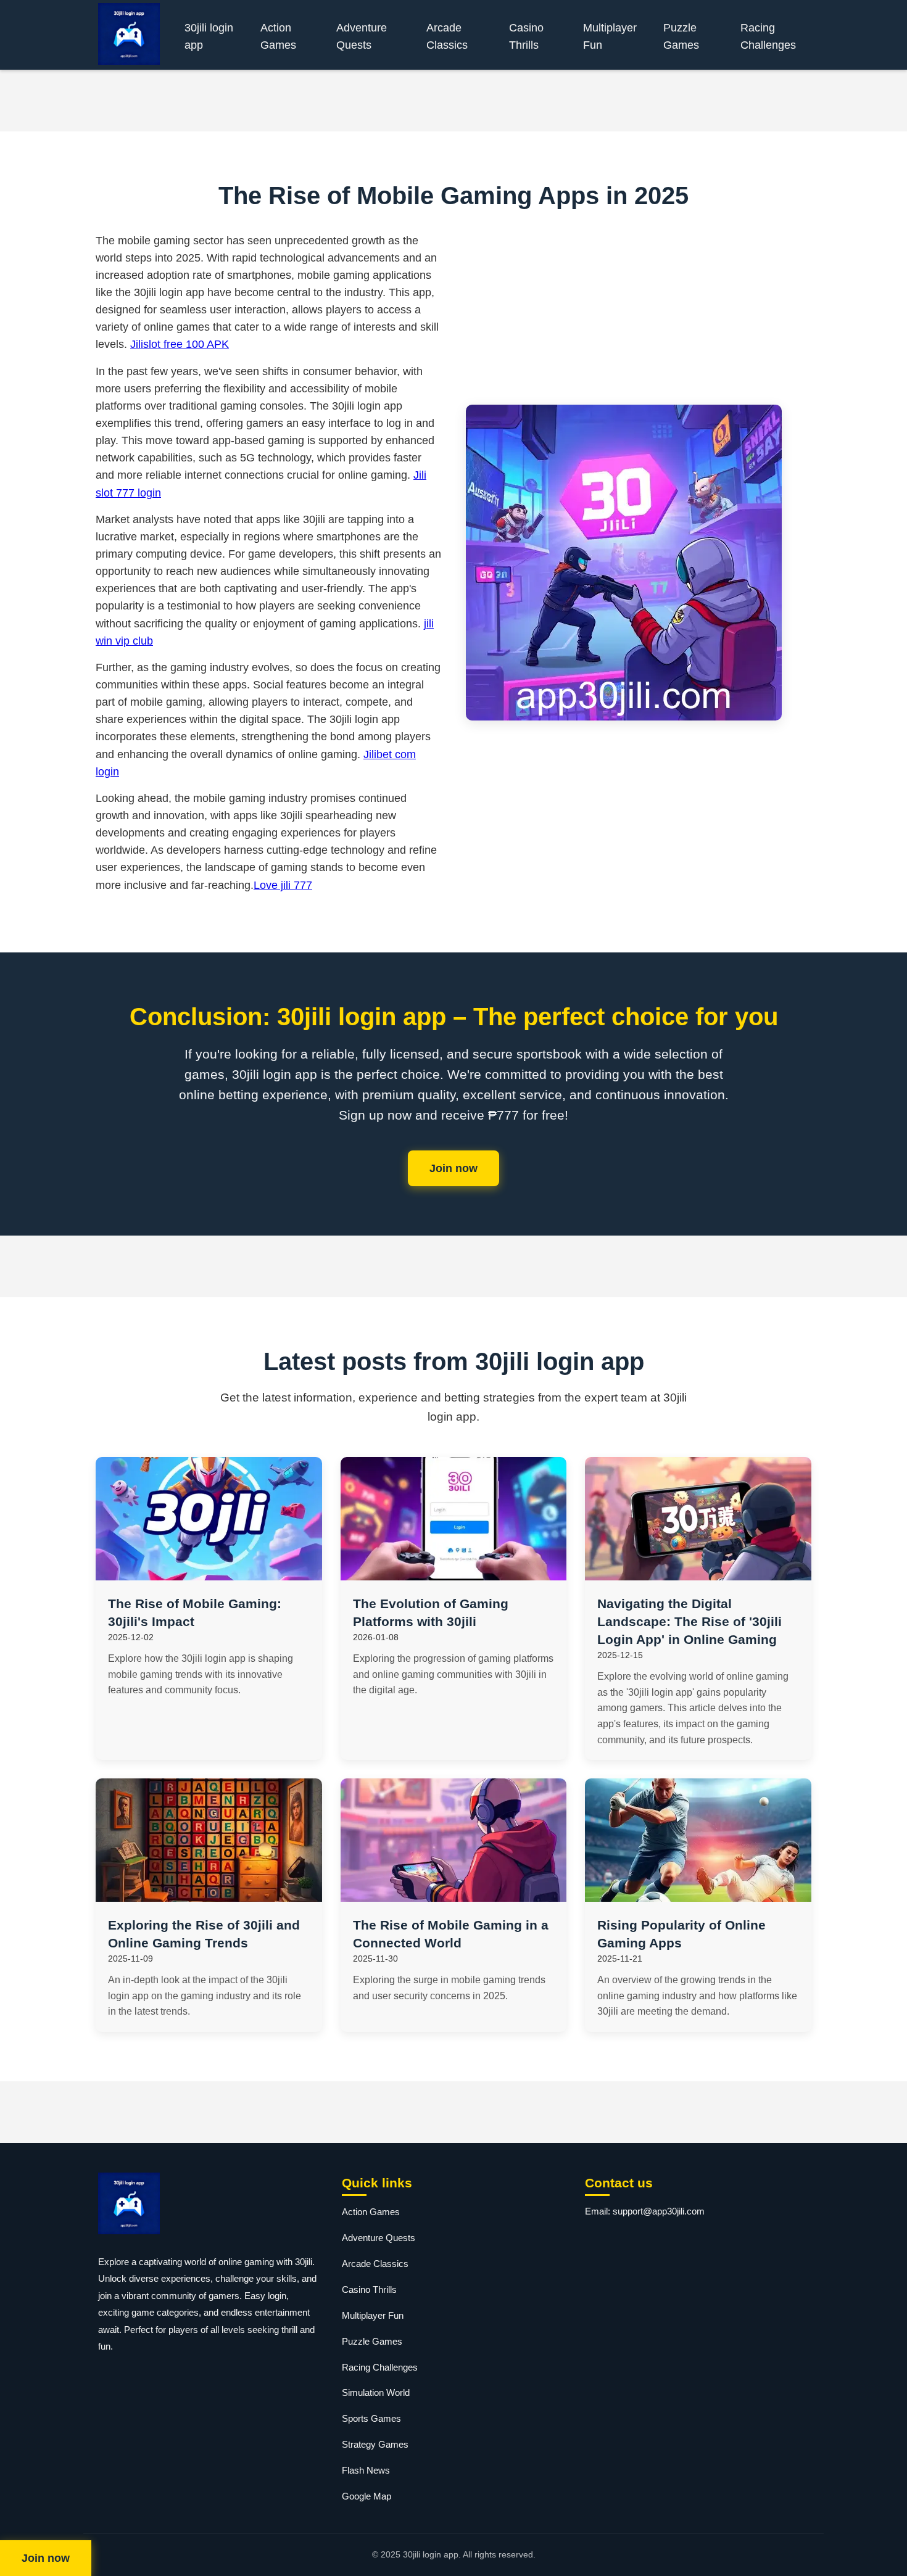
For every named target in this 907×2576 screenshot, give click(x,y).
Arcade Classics (447, 36)
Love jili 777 (283, 885)
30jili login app (209, 36)
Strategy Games (375, 2444)
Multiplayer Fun (610, 36)
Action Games (278, 36)
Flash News (366, 2470)
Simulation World (376, 2392)
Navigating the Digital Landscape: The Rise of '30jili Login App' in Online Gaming (690, 1621)
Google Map (367, 2496)
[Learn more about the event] (453, 101)
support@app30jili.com (659, 2211)
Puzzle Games (681, 36)
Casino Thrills (526, 36)
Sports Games (371, 2418)
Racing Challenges (768, 36)
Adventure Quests (362, 36)
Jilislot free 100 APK (180, 344)
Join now (453, 1168)
